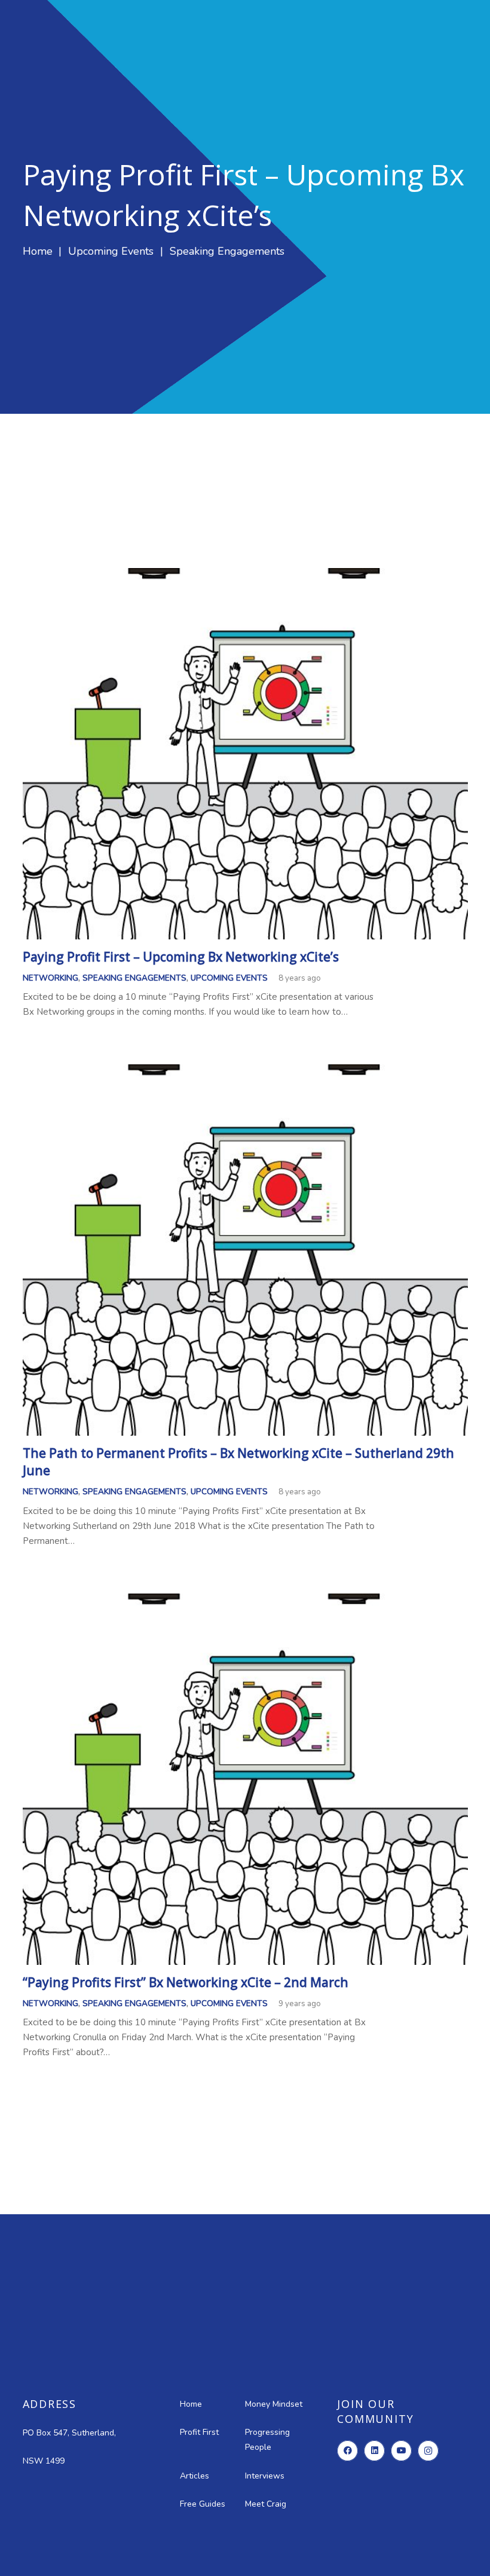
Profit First (199, 2432)
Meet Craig (266, 2504)
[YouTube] (401, 2451)
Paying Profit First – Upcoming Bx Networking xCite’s (181, 957)
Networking (50, 978)
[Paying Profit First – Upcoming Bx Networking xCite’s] (245, 575)
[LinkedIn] (374, 2451)
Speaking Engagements (134, 978)
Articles (195, 2476)
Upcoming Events (229, 978)
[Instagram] (428, 2451)
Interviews (265, 2476)
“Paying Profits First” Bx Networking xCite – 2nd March (186, 1982)
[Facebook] (347, 2451)
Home (191, 2404)
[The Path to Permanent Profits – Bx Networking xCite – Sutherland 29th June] (245, 1072)
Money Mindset (274, 2404)
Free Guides (203, 2504)
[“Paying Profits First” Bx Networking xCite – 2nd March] (245, 1601)
